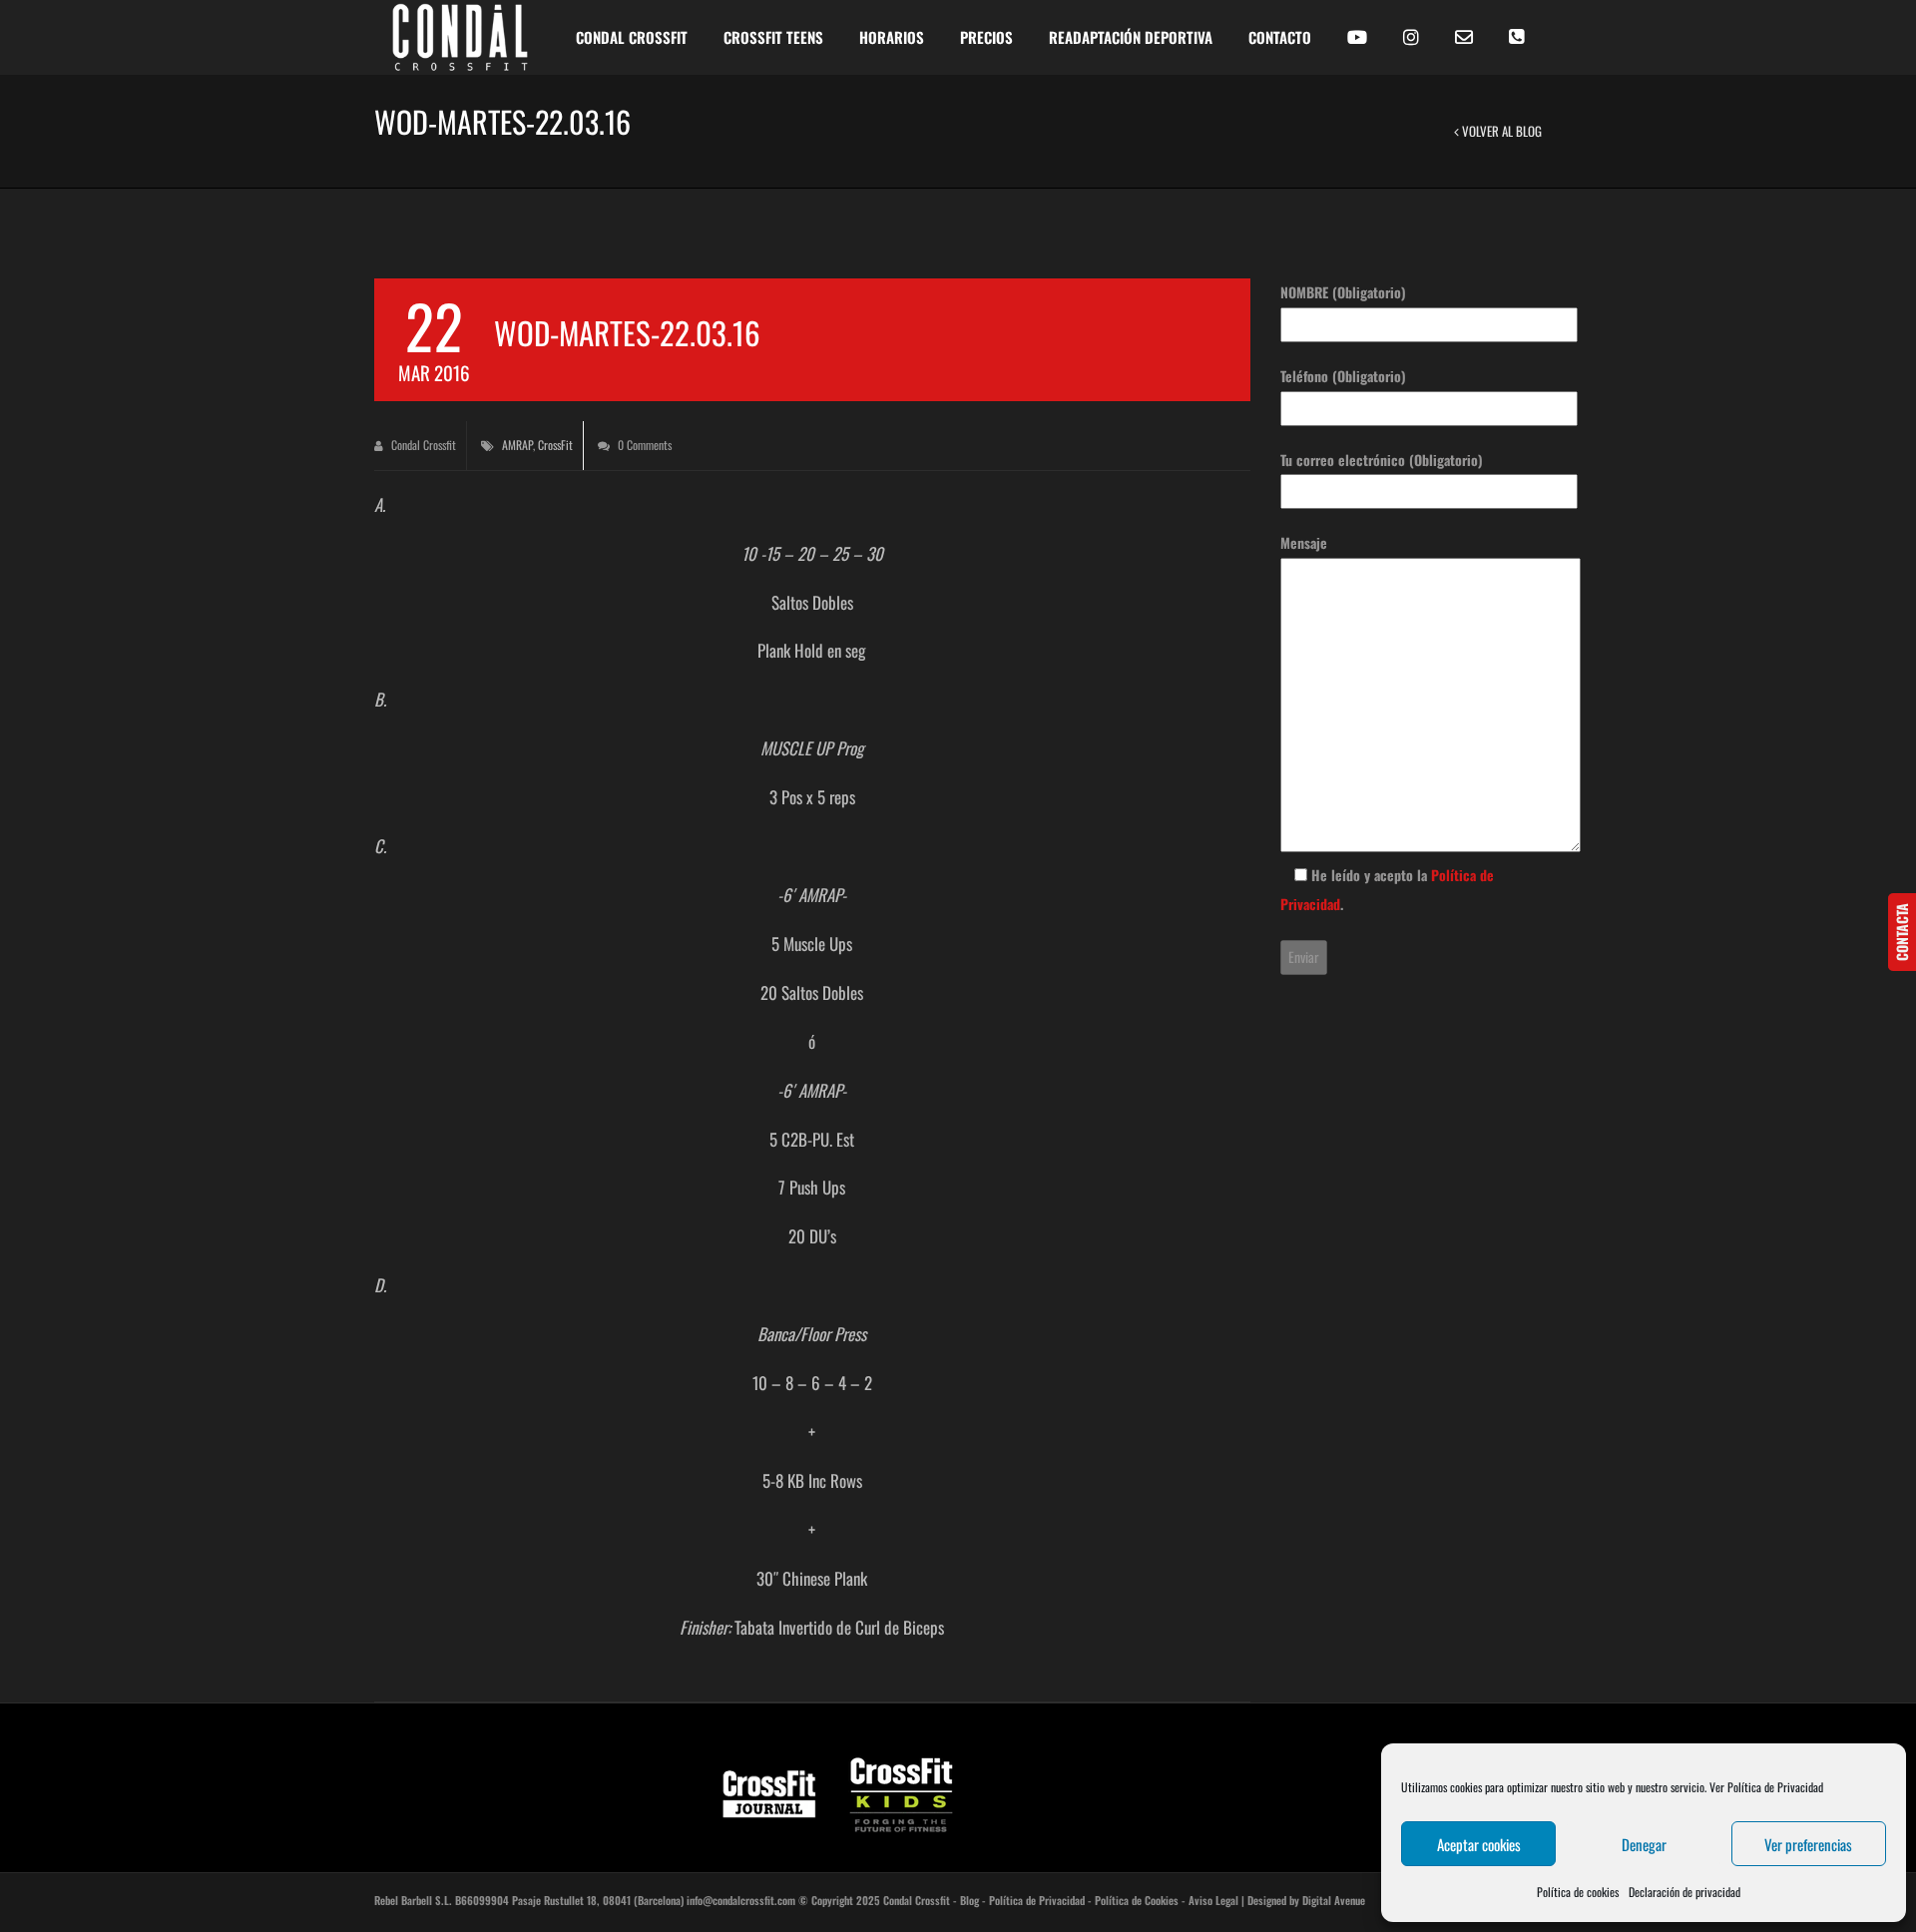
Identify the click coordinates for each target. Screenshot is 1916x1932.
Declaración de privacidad (1684, 1892)
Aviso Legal (1213, 1900)
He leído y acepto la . (1387, 889)
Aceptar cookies (1479, 1844)
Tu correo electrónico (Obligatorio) (1382, 460)
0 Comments (643, 445)
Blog (969, 1900)
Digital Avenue (1334, 1900)
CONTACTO (1280, 37)
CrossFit (555, 445)
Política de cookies (1578, 1892)
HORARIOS (892, 37)
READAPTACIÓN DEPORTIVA (1131, 37)
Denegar (1644, 1844)
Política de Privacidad (1037, 1900)
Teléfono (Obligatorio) (1343, 376)
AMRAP (517, 445)
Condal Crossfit (422, 445)
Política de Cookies (1137, 1900)
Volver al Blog (1500, 131)
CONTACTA (1902, 932)
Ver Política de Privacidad (1766, 1787)
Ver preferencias (1808, 1844)
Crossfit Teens (773, 37)
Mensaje (1304, 542)
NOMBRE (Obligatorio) (1343, 292)
